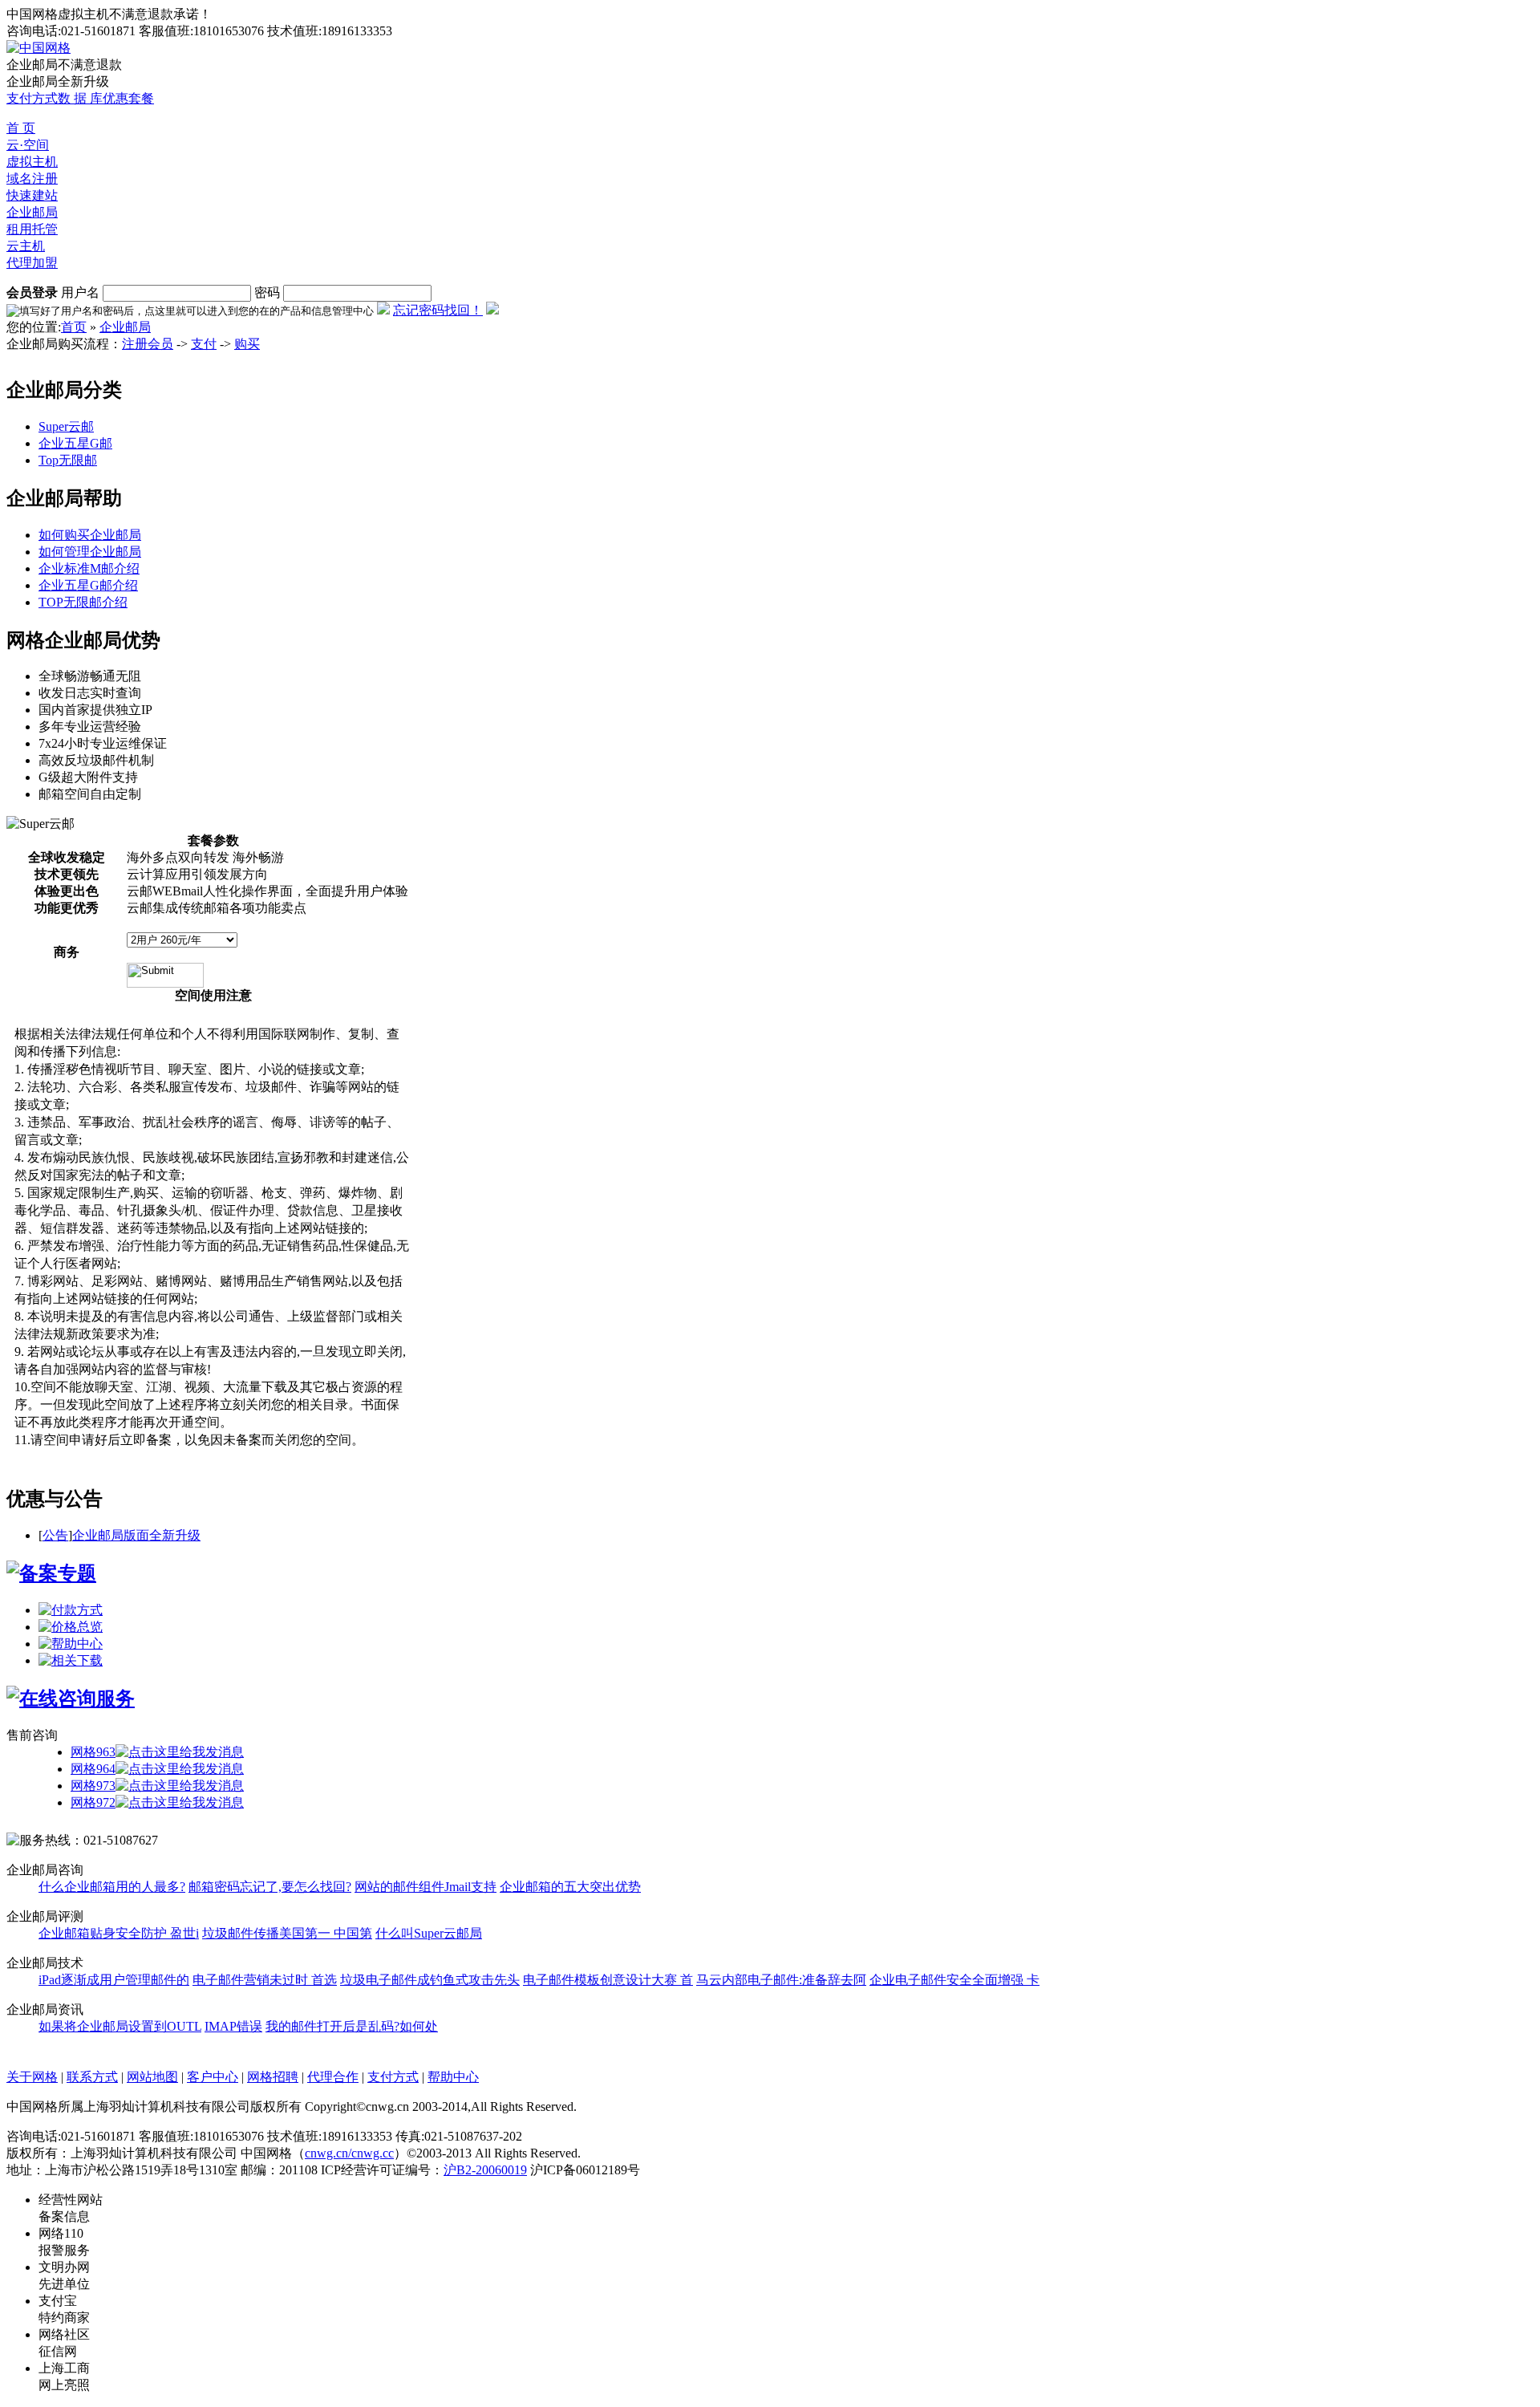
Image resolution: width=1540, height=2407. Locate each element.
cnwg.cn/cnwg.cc (349, 2153)
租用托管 (32, 229)
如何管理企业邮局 (90, 552)
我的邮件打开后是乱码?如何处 (352, 2026)
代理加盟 (32, 263)
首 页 (21, 128)
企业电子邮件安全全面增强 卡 (954, 1980)
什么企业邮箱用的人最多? (112, 1887)
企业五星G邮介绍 (88, 585)
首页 (74, 327)
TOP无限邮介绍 (83, 602)
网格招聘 (273, 2077)
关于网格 (32, 2077)
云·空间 (28, 145)
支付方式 (32, 98)
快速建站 (32, 195)
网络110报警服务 (64, 2242)
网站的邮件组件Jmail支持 (426, 1887)
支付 (204, 344)
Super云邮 (66, 426)
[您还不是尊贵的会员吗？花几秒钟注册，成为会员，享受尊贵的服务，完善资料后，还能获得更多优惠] (383, 310)
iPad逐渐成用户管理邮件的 (114, 1980)
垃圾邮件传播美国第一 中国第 (287, 1933)
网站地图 (152, 2077)
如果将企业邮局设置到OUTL (120, 2026)
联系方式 (92, 2077)
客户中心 (213, 2077)
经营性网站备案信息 (71, 2208)
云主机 (26, 246)
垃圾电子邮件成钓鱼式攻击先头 (430, 1980)
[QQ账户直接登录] (492, 310)
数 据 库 (80, 98)
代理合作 (333, 2077)
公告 (55, 1535)
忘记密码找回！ (438, 310)
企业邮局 (32, 212)
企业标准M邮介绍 (89, 568)
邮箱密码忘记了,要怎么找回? (270, 1887)
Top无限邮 (68, 460)
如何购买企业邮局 (90, 535)
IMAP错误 (233, 2026)
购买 (247, 344)
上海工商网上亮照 (64, 2377)
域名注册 (32, 179)
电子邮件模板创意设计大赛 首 (608, 1980)
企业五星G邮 (75, 443)
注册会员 (148, 344)
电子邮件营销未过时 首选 (265, 1980)
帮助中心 (453, 2077)
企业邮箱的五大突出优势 (570, 1887)
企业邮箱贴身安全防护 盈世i (119, 1933)
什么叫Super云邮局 (429, 1933)
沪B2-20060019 (485, 2170)
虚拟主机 (32, 162)
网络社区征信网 (64, 2343)
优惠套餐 (128, 98)
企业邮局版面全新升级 (136, 1535)
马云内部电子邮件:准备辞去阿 (781, 1980)
